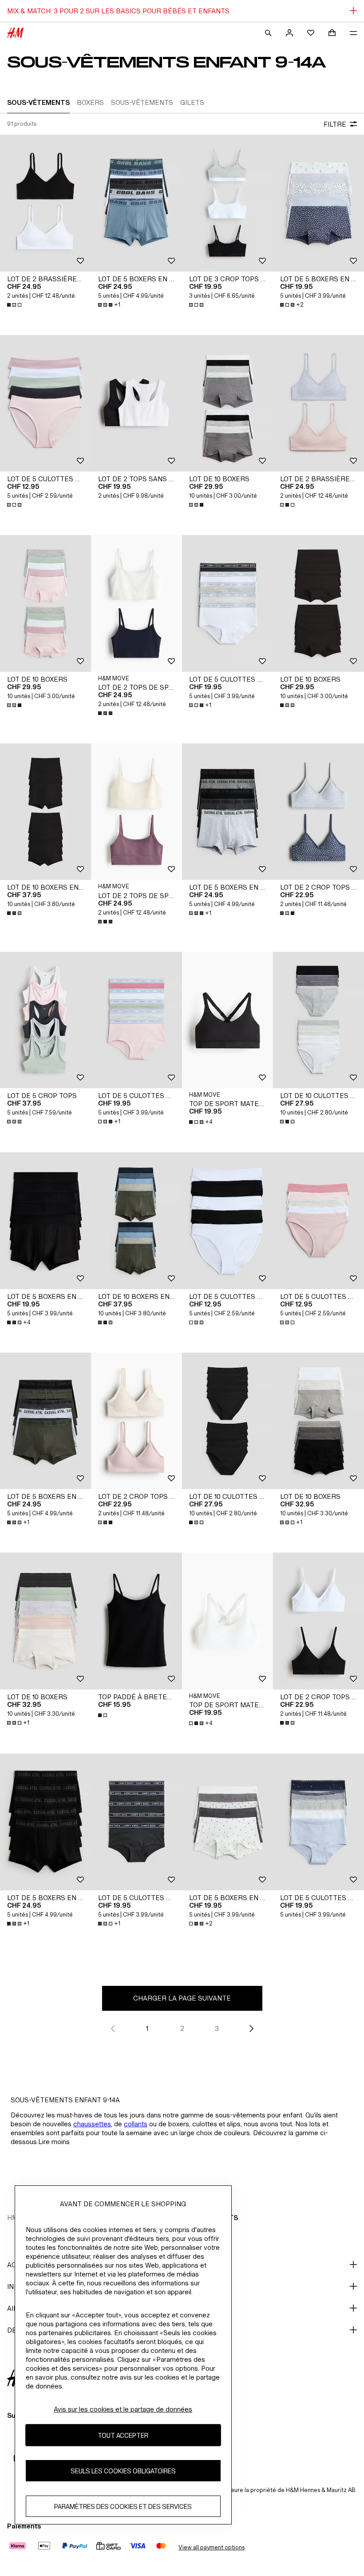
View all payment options (212, 2547)
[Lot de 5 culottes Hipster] (318, 1822)
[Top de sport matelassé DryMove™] (227, 1020)
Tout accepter (123, 2435)
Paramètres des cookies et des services (123, 2506)
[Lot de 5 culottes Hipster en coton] (227, 603)
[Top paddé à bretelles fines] (136, 1621)
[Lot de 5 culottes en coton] (45, 403)
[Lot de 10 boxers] (227, 403)
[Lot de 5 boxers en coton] (136, 203)
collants (136, 2124)
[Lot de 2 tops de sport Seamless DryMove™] (136, 603)
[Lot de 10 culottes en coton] (318, 1020)
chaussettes (92, 2124)
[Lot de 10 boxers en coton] (45, 812)
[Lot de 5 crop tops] (45, 1020)
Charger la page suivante (182, 1998)
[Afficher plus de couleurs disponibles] (15, 305)
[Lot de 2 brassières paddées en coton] (45, 203)
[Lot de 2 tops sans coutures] (136, 403)
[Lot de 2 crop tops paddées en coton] (318, 812)
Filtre (335, 124)
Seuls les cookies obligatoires (123, 2471)
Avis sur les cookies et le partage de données (123, 2409)
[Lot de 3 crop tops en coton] (227, 203)
